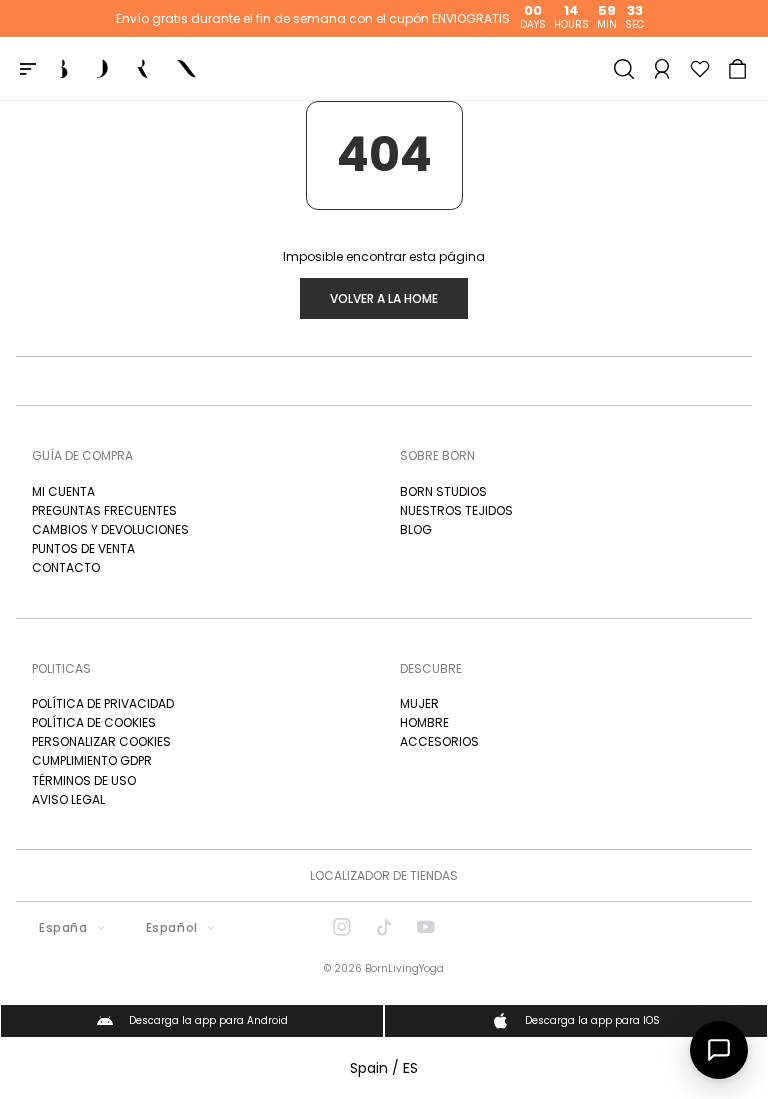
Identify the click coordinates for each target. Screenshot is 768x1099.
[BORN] (128, 69)
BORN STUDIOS (443, 491)
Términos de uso (84, 780)
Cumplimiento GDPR (92, 760)
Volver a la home (384, 298)
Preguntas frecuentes (104, 510)
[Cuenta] (662, 69)
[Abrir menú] (28, 69)
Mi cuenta (63, 491)
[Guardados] (700, 69)
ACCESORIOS (439, 741)
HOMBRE (424, 722)
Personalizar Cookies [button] (101, 741)
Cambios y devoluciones (110, 529)
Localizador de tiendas (384, 875)
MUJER (419, 703)
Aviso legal (68, 799)
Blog (416, 529)
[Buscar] (624, 69)
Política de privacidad (103, 703)
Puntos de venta (83, 548)
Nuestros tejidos (456, 510)
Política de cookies (94, 722)
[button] (738, 69)
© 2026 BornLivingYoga (384, 968)
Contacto (66, 567)
